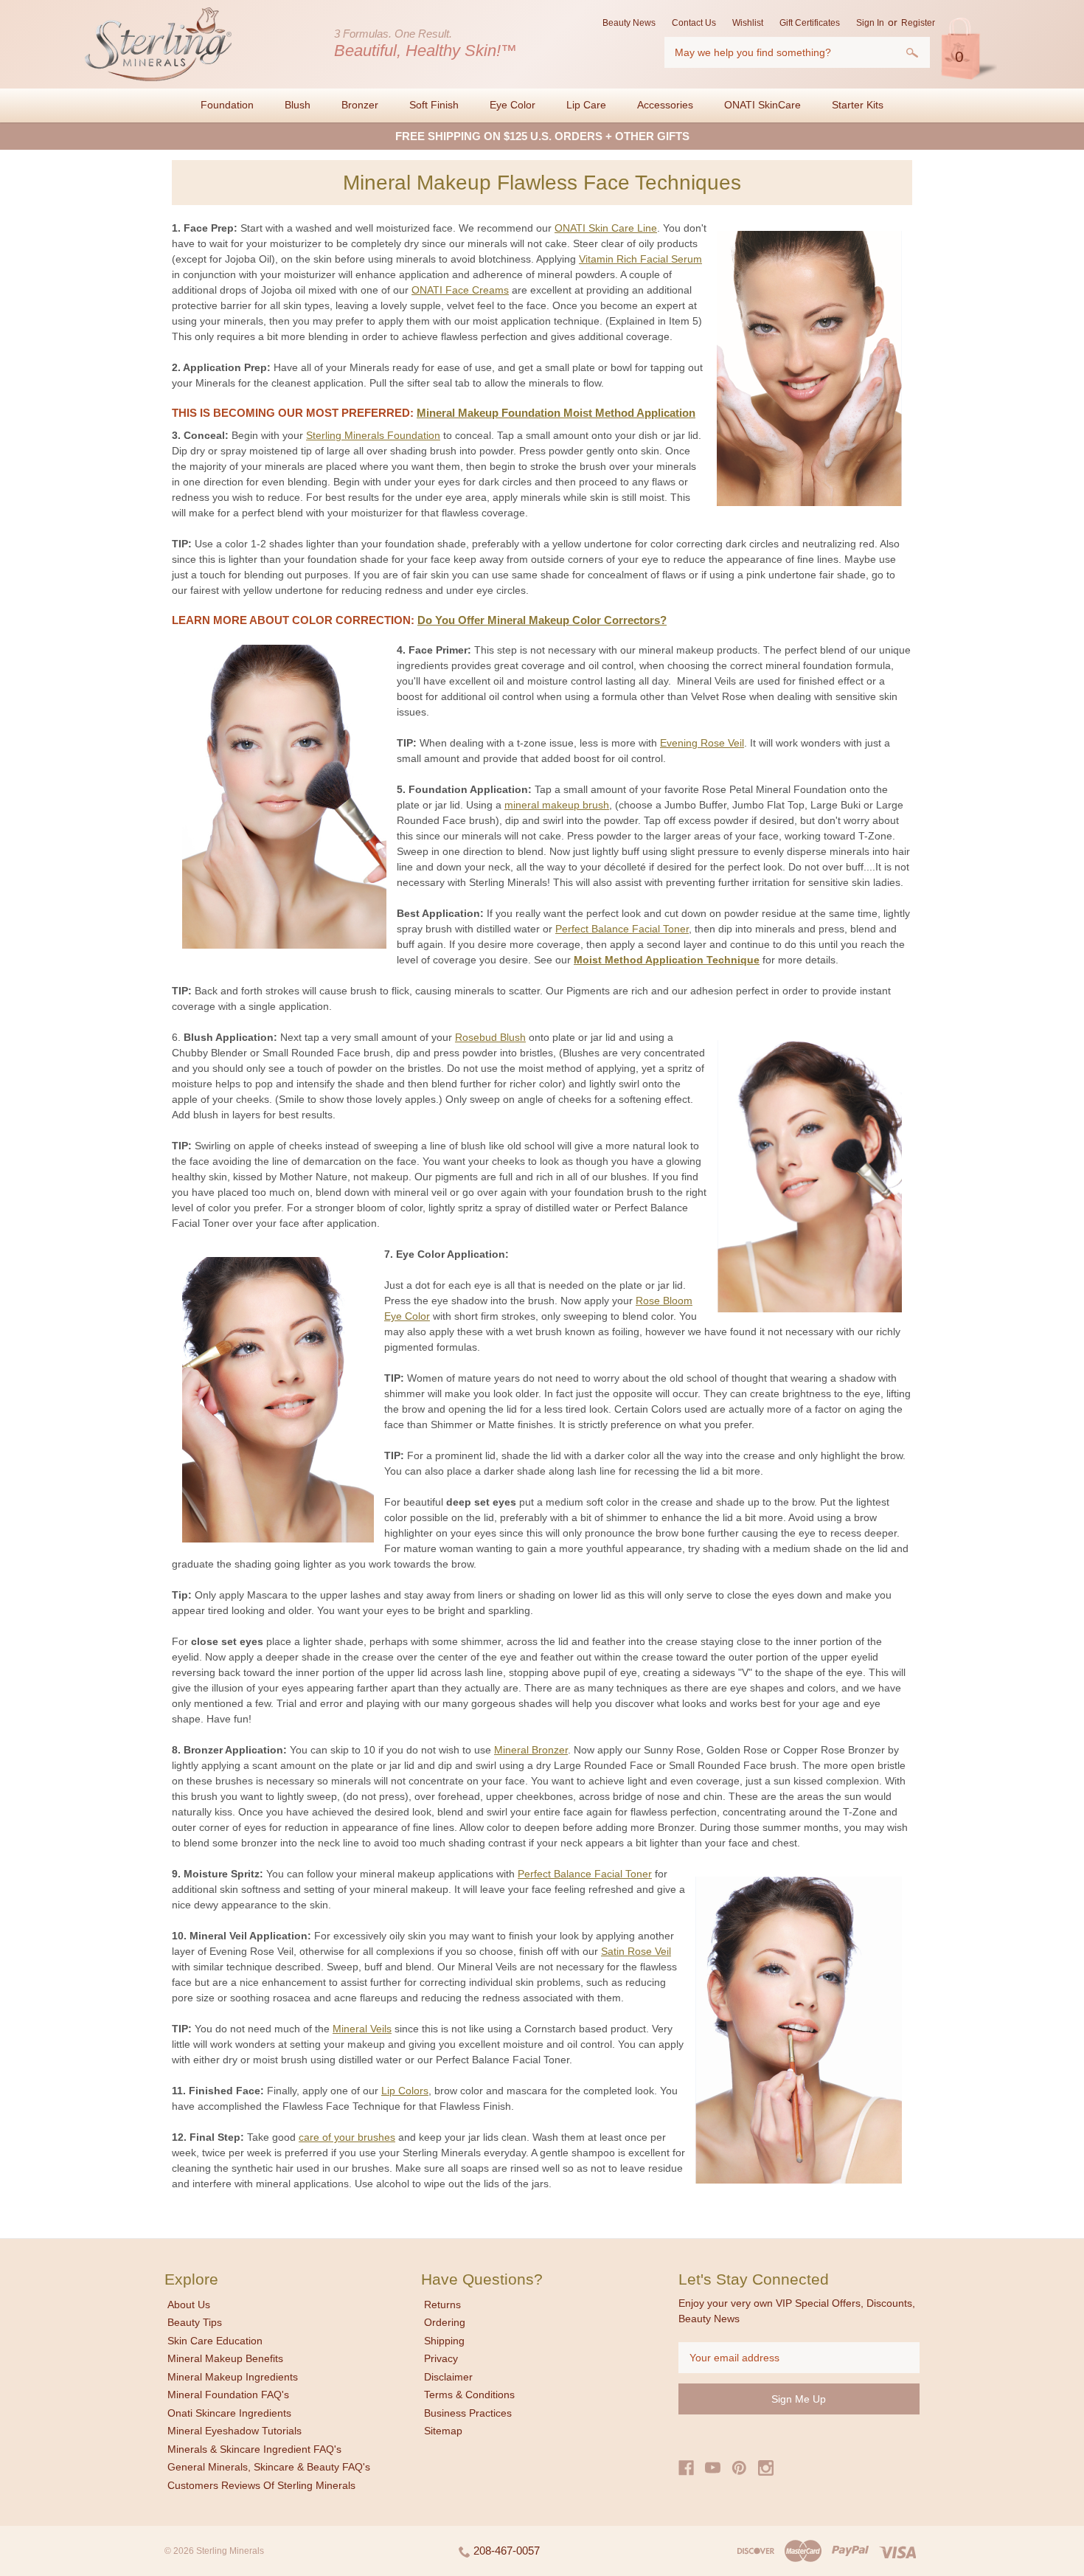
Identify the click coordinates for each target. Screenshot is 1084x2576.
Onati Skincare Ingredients (229, 2413)
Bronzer (360, 105)
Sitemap (443, 2431)
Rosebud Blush (490, 1037)
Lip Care (586, 105)
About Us (189, 2305)
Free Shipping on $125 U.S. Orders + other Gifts (542, 136)
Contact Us (694, 23)
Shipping (444, 2341)
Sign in (870, 23)
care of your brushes (347, 2137)
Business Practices (468, 2413)
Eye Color (513, 105)
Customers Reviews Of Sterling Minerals (261, 2485)
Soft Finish (434, 105)
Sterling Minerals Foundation (373, 435)
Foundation (227, 105)
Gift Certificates (810, 23)
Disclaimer (448, 2377)
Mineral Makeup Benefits (225, 2358)
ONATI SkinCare (762, 105)
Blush (298, 105)
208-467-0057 (505, 2551)
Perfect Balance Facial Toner (622, 929)
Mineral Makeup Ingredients (233, 2377)
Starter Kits (858, 105)
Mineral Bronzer (531, 1750)
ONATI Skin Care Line (606, 228)
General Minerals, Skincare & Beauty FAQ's (269, 2467)
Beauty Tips (195, 2322)
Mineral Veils (362, 2029)
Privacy (441, 2358)
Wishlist (748, 23)
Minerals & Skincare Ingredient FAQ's (254, 2449)
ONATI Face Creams (460, 290)
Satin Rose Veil (636, 1951)
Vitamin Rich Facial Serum (640, 259)
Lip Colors (405, 2091)
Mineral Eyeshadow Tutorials (234, 2431)
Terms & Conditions (469, 2395)
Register (918, 23)
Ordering (445, 2322)
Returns (442, 2305)
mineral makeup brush (557, 805)
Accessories (665, 105)
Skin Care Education (215, 2341)
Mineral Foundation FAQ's (228, 2395)
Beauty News (629, 23)
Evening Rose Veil (702, 743)
